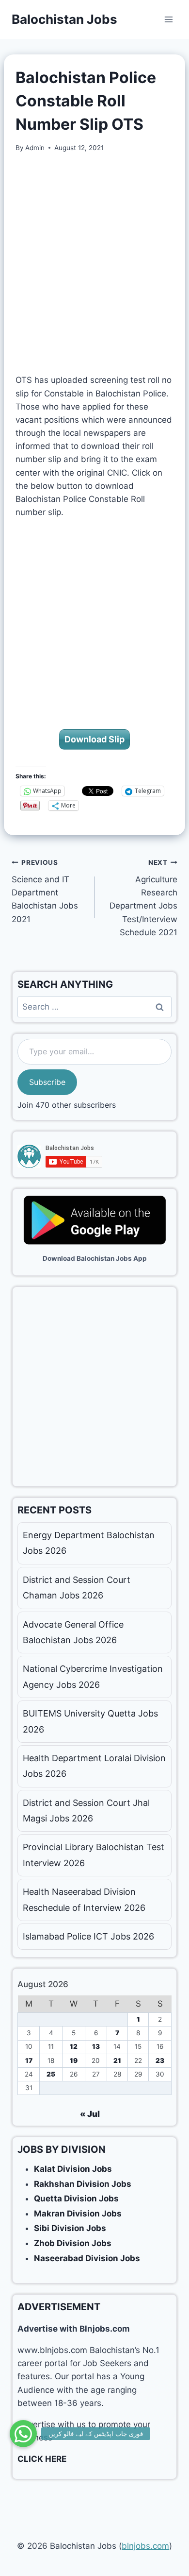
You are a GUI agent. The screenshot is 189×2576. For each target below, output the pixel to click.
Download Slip (94, 739)
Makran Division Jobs (78, 2214)
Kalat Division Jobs (73, 2169)
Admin (35, 148)
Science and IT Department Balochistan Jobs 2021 (45, 891)
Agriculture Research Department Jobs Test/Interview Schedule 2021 (143, 898)
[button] (23, 2434)
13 (96, 2046)
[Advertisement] (94, 263)
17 (29, 2061)
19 (74, 2061)
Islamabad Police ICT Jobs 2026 (88, 1936)
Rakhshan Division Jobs (83, 2184)
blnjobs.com (145, 2546)
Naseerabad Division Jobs (87, 2258)
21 (117, 2061)
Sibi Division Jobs (70, 2228)
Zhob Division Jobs (73, 2243)
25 (51, 2074)
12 (74, 2046)
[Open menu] (168, 19)
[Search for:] (94, 1007)
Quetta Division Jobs (76, 2198)
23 (160, 2061)
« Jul (90, 2114)
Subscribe (47, 1082)
